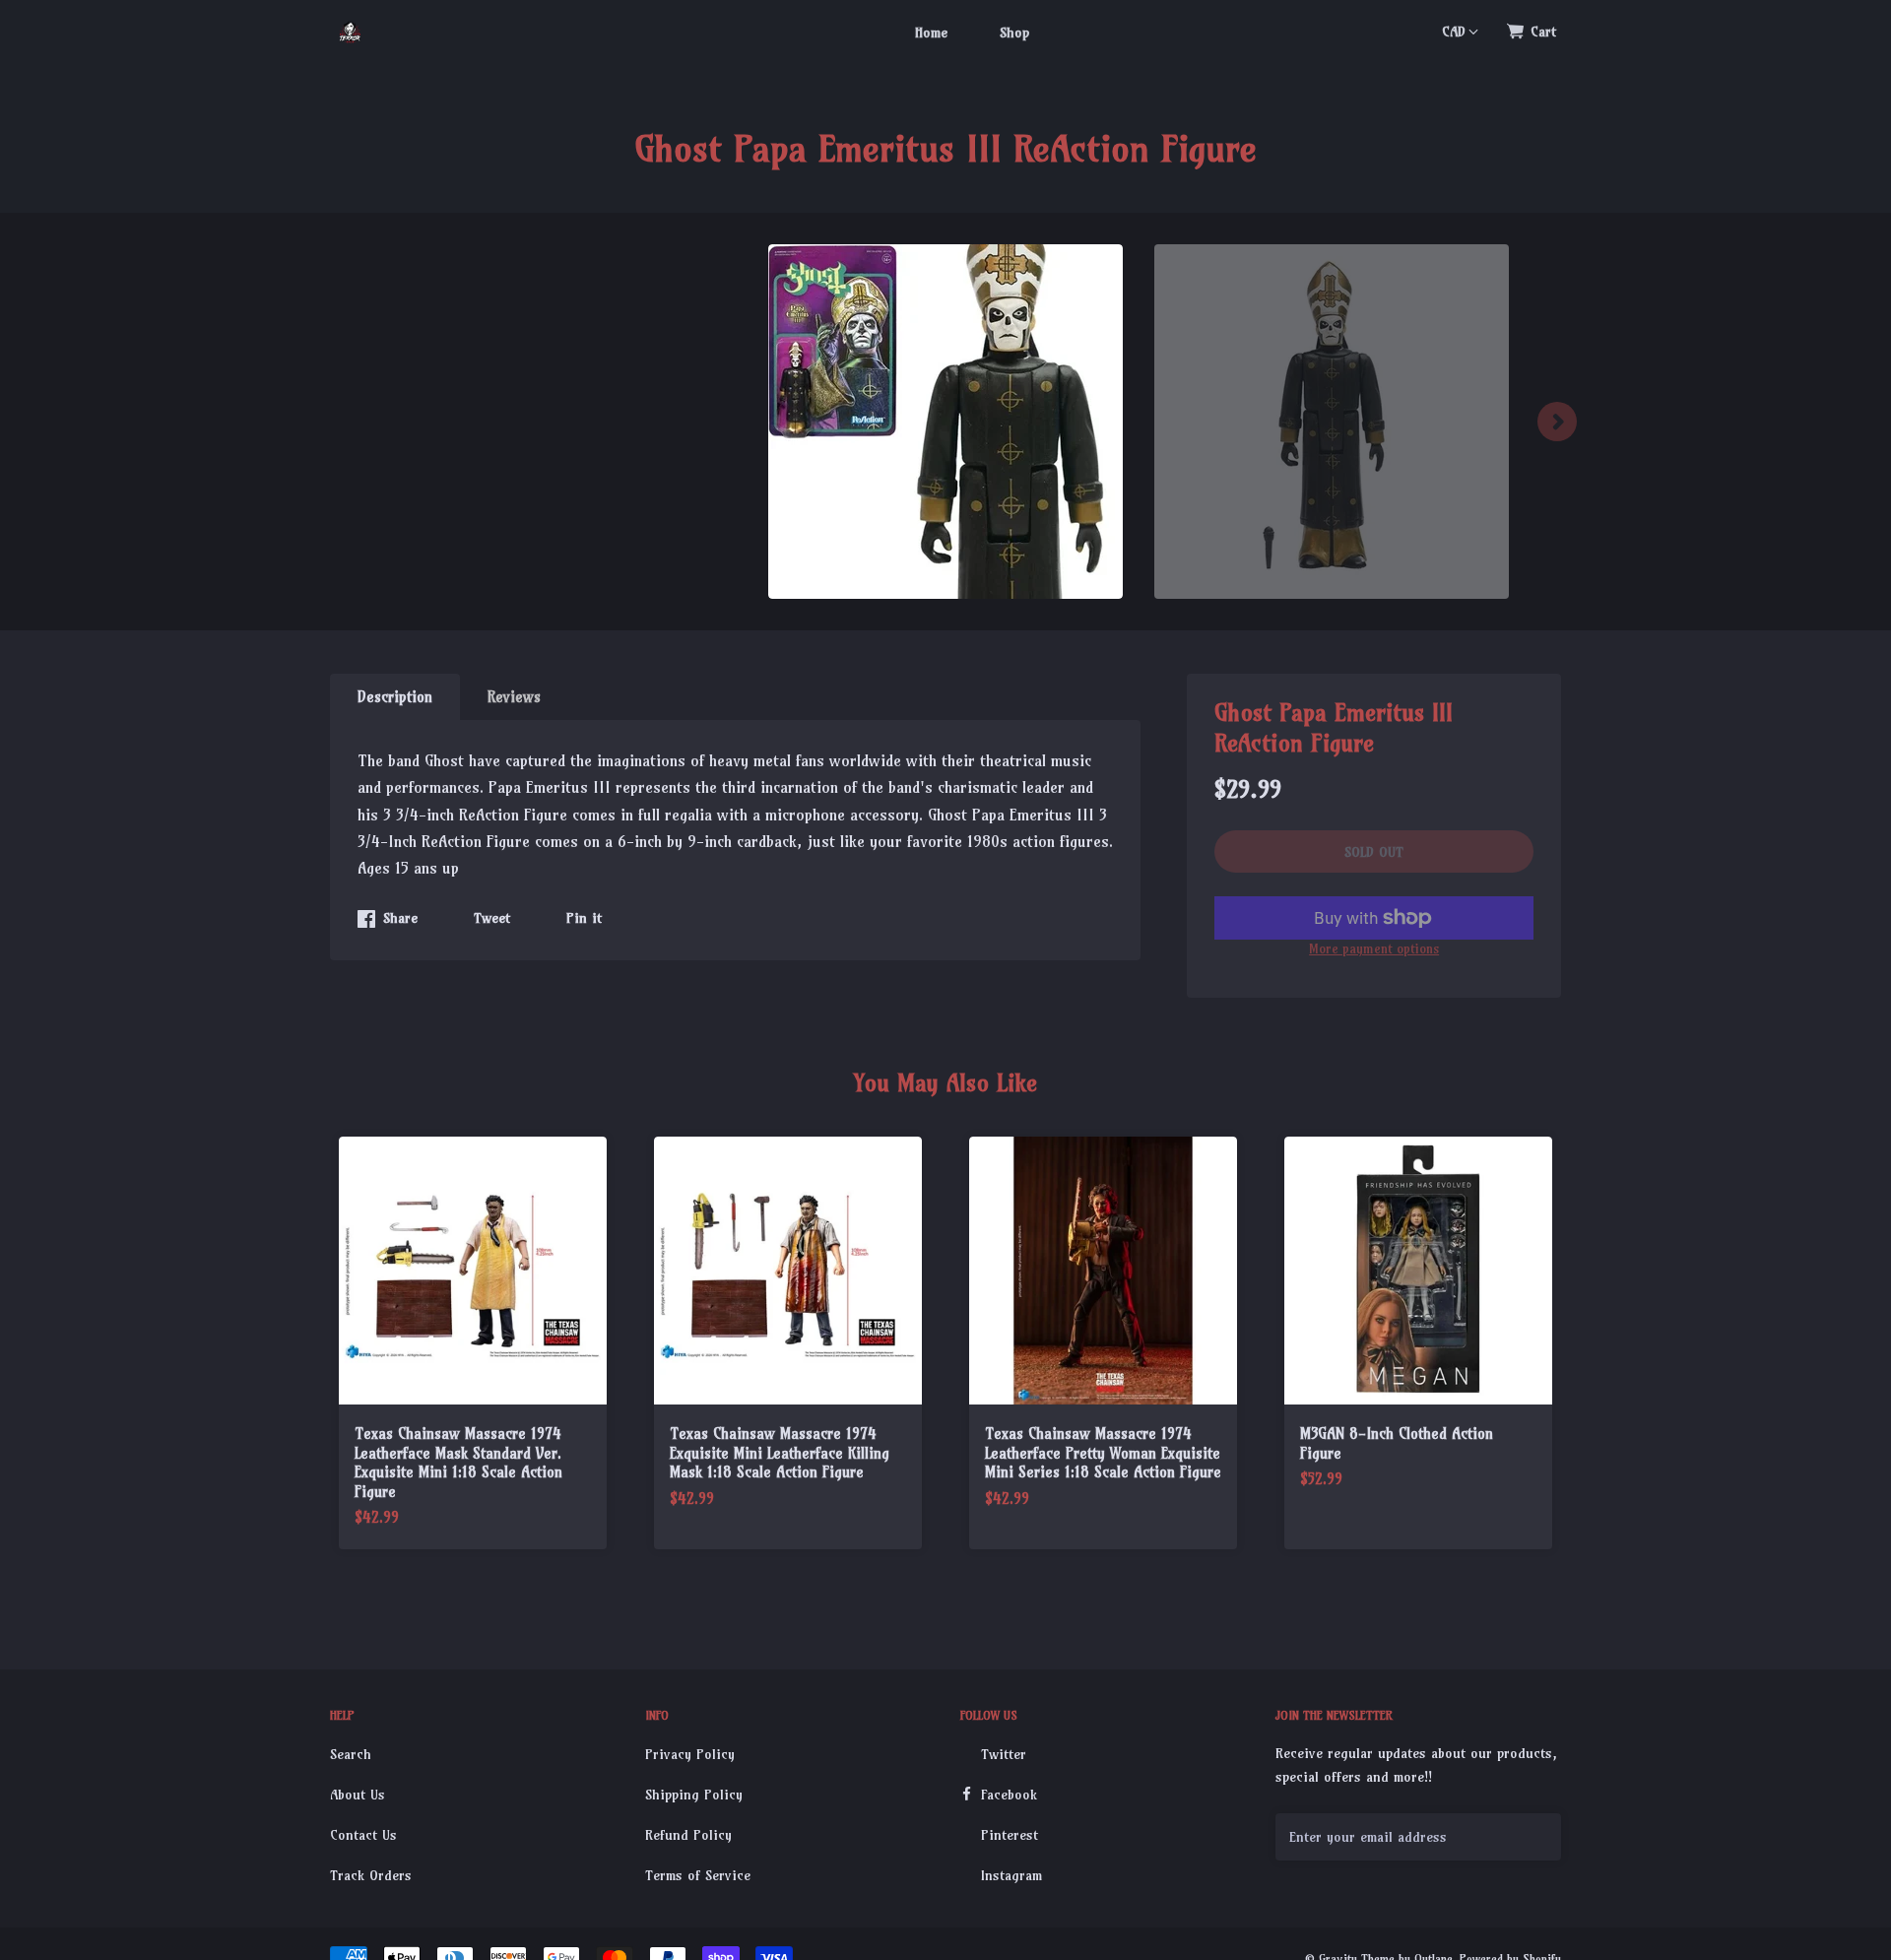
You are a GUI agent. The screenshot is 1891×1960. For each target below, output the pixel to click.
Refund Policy (688, 1835)
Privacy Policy (690, 1754)
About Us (358, 1795)
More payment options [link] (1374, 948)
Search (351, 1754)
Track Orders (371, 1875)
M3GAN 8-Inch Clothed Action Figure (1397, 1443)
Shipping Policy (694, 1795)
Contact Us (363, 1835)
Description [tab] (395, 697)
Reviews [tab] (514, 697)
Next (1557, 422)
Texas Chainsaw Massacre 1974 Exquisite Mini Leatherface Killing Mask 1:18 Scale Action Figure (780, 1453)
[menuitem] (931, 32)
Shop (1014, 33)
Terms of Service (698, 1875)
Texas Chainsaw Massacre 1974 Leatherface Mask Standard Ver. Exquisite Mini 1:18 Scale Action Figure (458, 1463)
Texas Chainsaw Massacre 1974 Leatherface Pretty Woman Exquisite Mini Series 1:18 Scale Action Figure (1103, 1453)
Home (931, 33)
